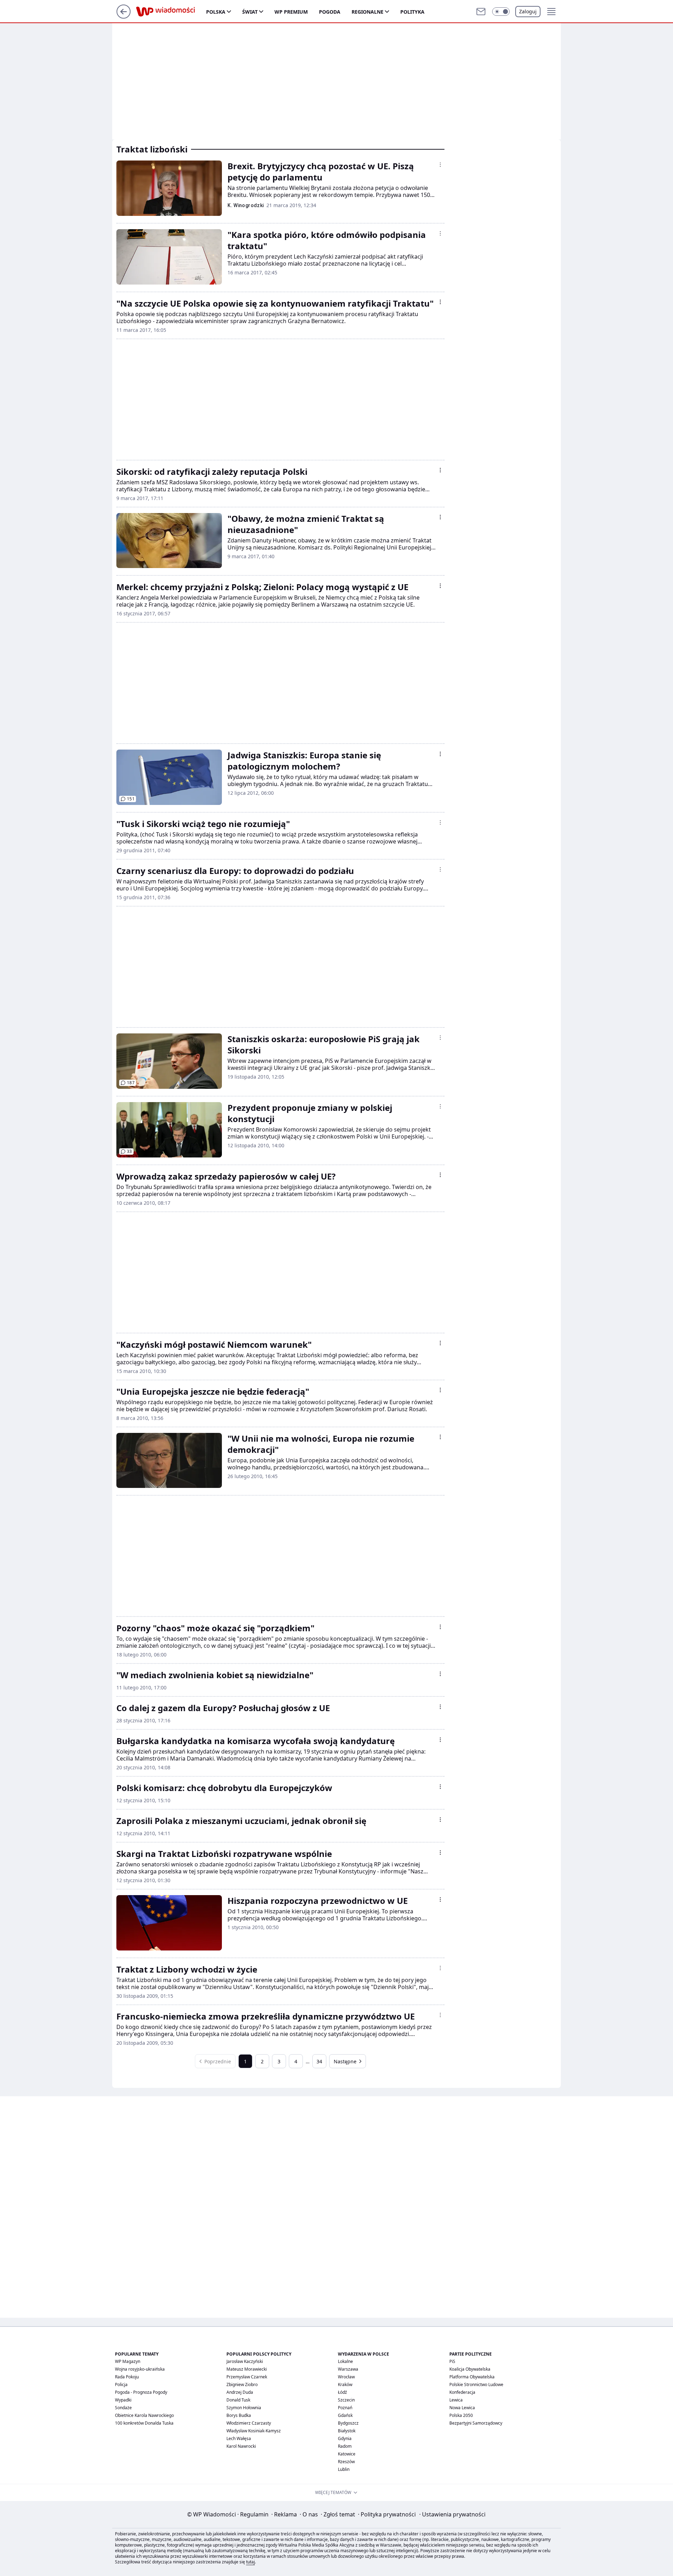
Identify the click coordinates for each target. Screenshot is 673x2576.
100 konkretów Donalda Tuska (144, 2423)
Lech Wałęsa (239, 2438)
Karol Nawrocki (241, 2446)
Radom (345, 2446)
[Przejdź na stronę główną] (124, 16)
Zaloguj (528, 11)
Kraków (345, 2384)
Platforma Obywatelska (472, 2377)
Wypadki (123, 2400)
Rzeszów (346, 2462)
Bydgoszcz (348, 2423)
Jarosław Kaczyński (245, 2361)
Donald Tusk (238, 2400)
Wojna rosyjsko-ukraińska (140, 2369)
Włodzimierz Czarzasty (249, 2423)
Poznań (345, 2408)
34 (319, 2061)
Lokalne (345, 2361)
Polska (216, 12)
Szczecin (346, 2400)
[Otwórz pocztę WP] (481, 12)
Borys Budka (239, 2415)
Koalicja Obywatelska (470, 2369)
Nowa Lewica (462, 2408)
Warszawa (348, 2369)
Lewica (456, 2400)
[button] (501, 12)
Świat (250, 12)
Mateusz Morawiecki (247, 2369)
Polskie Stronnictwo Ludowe (476, 2384)
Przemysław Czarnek (247, 2377)
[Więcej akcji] (440, 165)
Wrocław (346, 2377)
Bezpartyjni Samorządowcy (476, 2423)
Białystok (347, 2431)
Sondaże (123, 2408)
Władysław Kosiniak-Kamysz (254, 2431)
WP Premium (291, 12)
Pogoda (330, 12)
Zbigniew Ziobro (242, 2384)
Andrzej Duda (240, 2392)
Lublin (344, 2469)
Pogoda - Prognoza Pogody (141, 2392)
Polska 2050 (461, 2415)
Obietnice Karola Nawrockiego (144, 2415)
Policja (121, 2384)
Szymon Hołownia (244, 2408)
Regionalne (368, 12)
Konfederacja (462, 2392)
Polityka (412, 12)
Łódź (342, 2392)
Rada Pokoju (127, 2377)
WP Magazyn (128, 2361)
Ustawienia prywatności (452, 2514)
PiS (452, 2361)
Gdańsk (345, 2415)
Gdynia (345, 2438)
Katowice (347, 2454)
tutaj (250, 2562)
